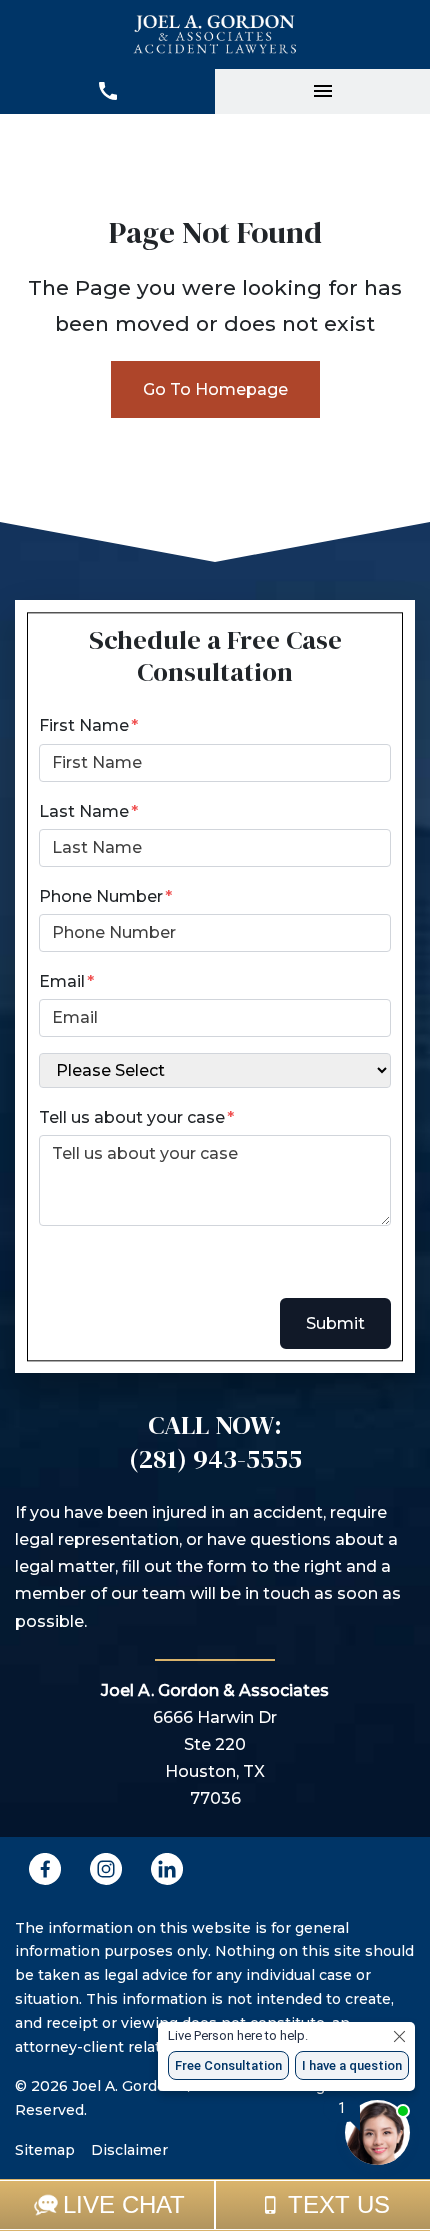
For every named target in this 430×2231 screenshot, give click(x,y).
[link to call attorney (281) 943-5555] (107, 91)
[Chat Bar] (215, 2205)
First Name (84, 725)
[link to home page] (215, 34)
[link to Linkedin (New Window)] (167, 1869)
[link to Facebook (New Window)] (45, 1869)
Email (62, 981)
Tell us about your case (132, 1117)
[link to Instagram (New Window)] (106, 1869)
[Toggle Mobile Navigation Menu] (322, 91)
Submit (335, 1323)
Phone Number (101, 896)
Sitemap (45, 2150)
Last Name (84, 811)
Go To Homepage (215, 389)
